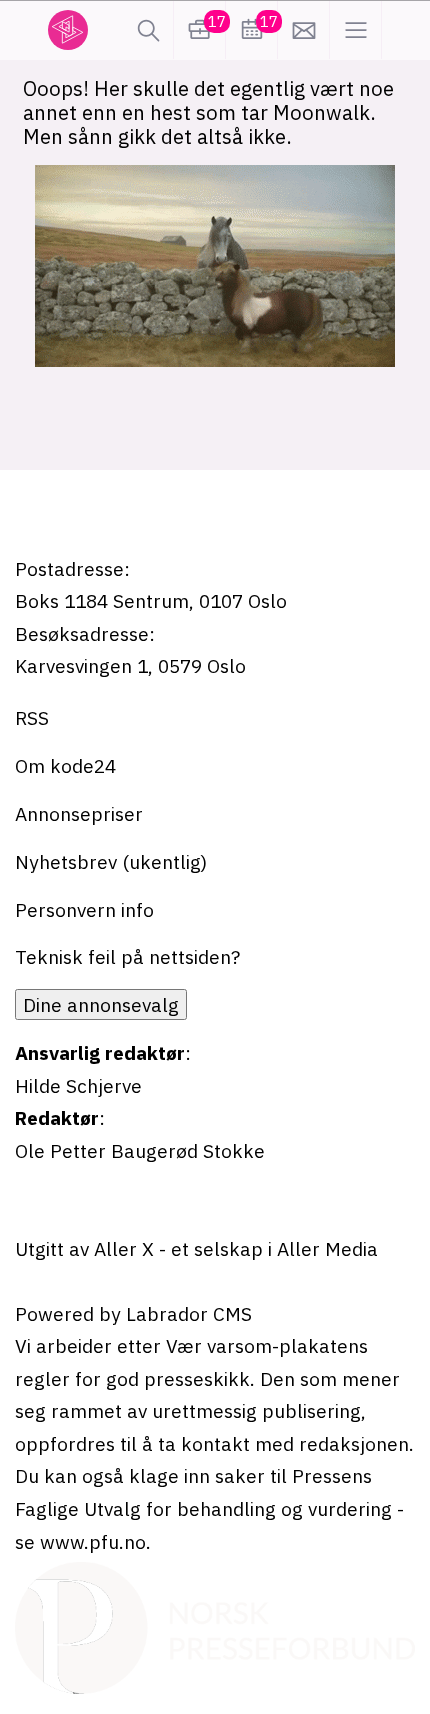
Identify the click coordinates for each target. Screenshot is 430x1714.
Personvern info (84, 909)
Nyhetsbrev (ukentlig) (111, 861)
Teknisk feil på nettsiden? (127, 956)
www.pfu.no (93, 1541)
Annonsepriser (79, 813)
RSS (32, 717)
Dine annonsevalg (101, 1004)
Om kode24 (65, 765)
